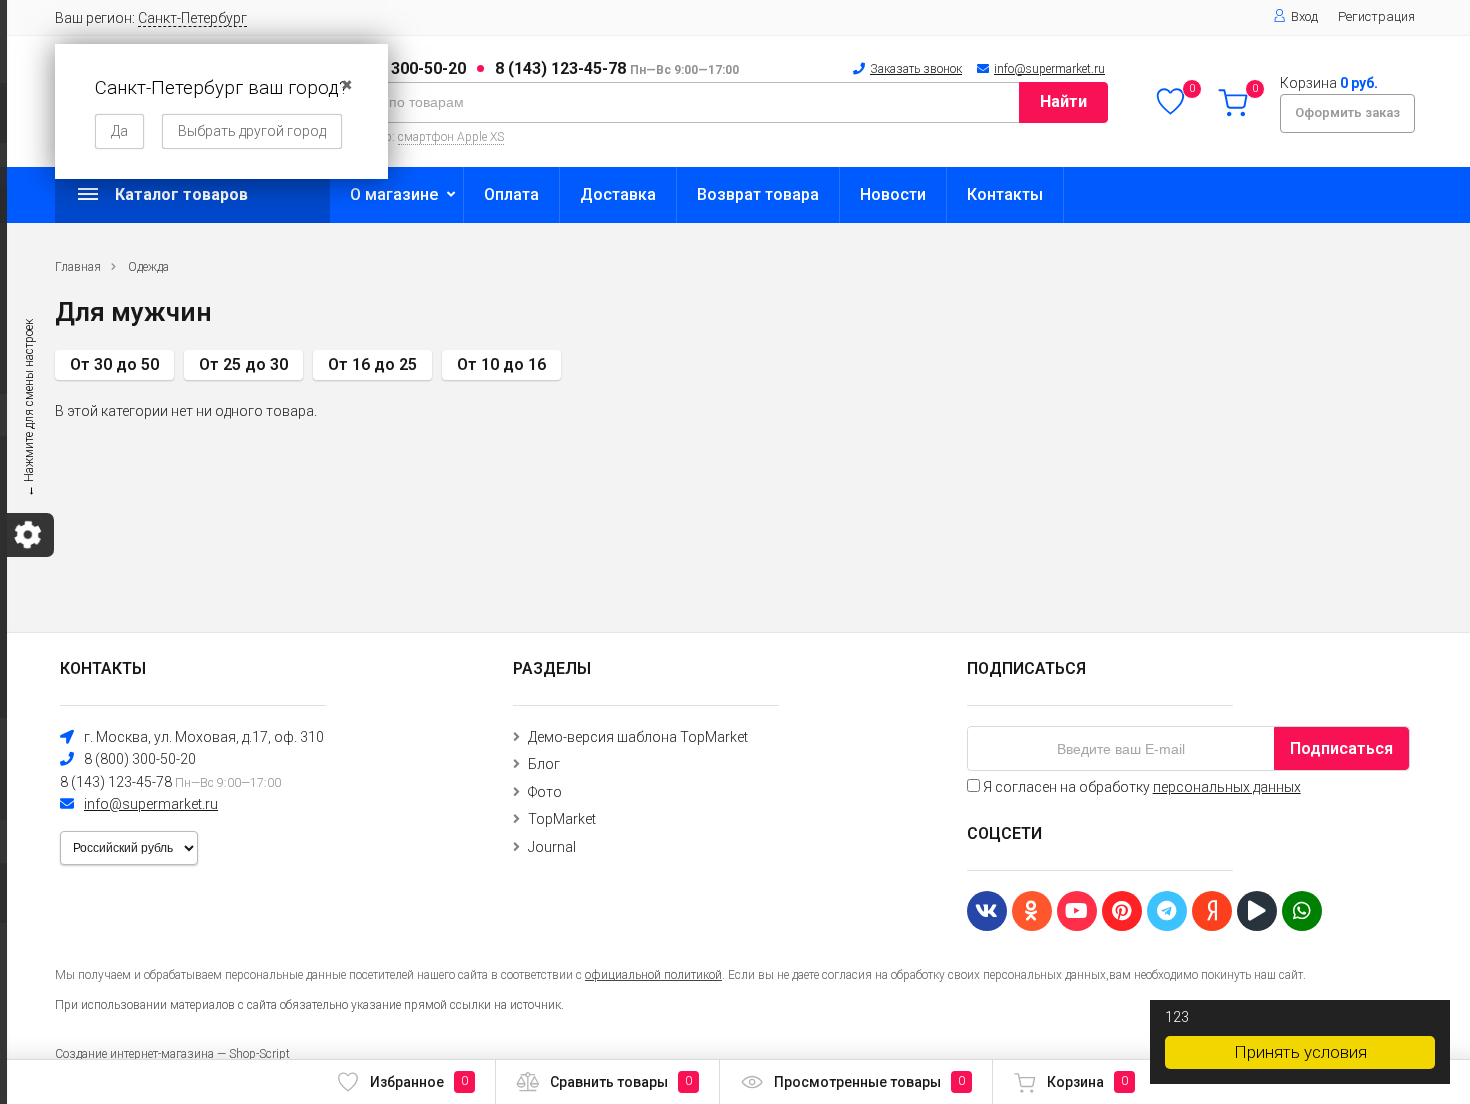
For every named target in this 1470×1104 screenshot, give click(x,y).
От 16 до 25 (372, 364)
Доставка (618, 194)
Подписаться (1341, 748)
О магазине (394, 194)
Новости (893, 194)
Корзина (1087, 1082)
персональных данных (1227, 787)
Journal (552, 847)
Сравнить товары (621, 1082)
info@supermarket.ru (1049, 69)
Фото (545, 792)
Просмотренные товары (869, 1082)
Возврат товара (758, 194)
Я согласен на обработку (1140, 787)
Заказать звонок (916, 69)
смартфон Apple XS (451, 137)
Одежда (148, 267)
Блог (544, 764)
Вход (1304, 16)
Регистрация (1376, 16)
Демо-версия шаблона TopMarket (638, 737)
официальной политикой (653, 975)
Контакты (1005, 194)
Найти (1063, 101)
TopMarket (562, 819)
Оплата (511, 194)
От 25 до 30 (243, 364)
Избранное (419, 1082)
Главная (78, 267)
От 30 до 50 (114, 364)
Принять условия (1300, 1052)
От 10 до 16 (501, 364)
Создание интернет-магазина (134, 1054)
